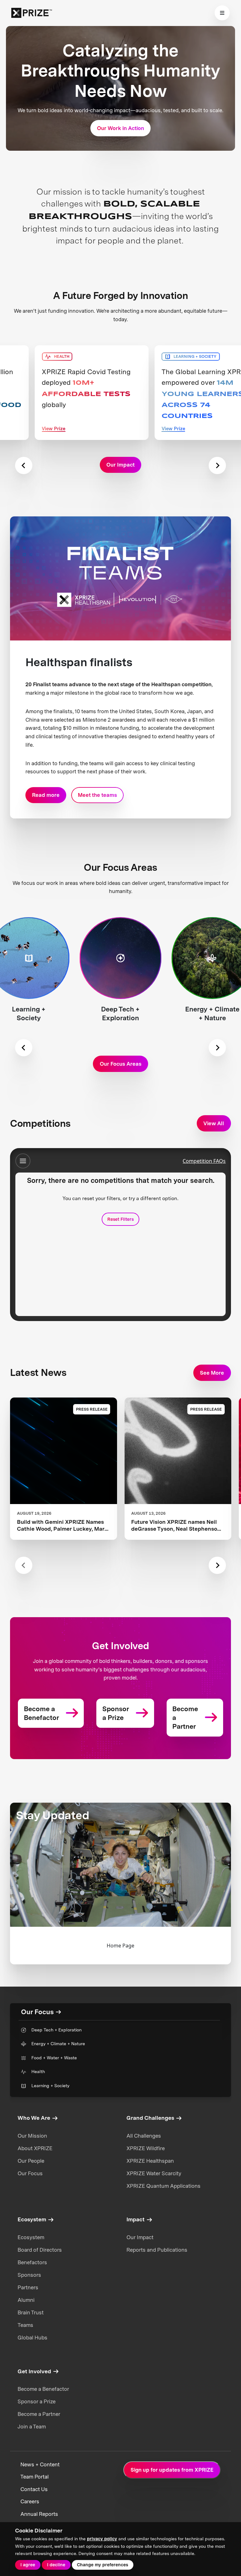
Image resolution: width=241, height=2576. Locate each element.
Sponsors (29, 2275)
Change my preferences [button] (102, 2565)
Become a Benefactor (43, 2389)
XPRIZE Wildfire (146, 2148)
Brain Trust (31, 2312)
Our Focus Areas (121, 1064)
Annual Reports (39, 2514)
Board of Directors (40, 2250)
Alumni (26, 2300)
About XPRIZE (35, 2148)
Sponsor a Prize (37, 2401)
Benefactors (32, 2262)
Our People (31, 2161)
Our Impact (140, 2237)
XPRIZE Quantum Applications (163, 2186)
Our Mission (32, 2136)
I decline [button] (56, 2565)
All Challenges (144, 2136)
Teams (25, 2325)
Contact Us (34, 2489)
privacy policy (102, 2539)
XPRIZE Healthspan (150, 2161)
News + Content (40, 2464)
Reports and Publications (157, 2250)
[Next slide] (217, 465)
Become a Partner (39, 2414)
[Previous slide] (24, 465)
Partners (28, 2287)
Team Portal (35, 2477)
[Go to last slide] (24, 1048)
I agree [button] (28, 2565)
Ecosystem (31, 2237)
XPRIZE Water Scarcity (154, 2173)
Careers (30, 2501)
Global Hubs (32, 2338)
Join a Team (32, 2427)
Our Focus (30, 2173)
